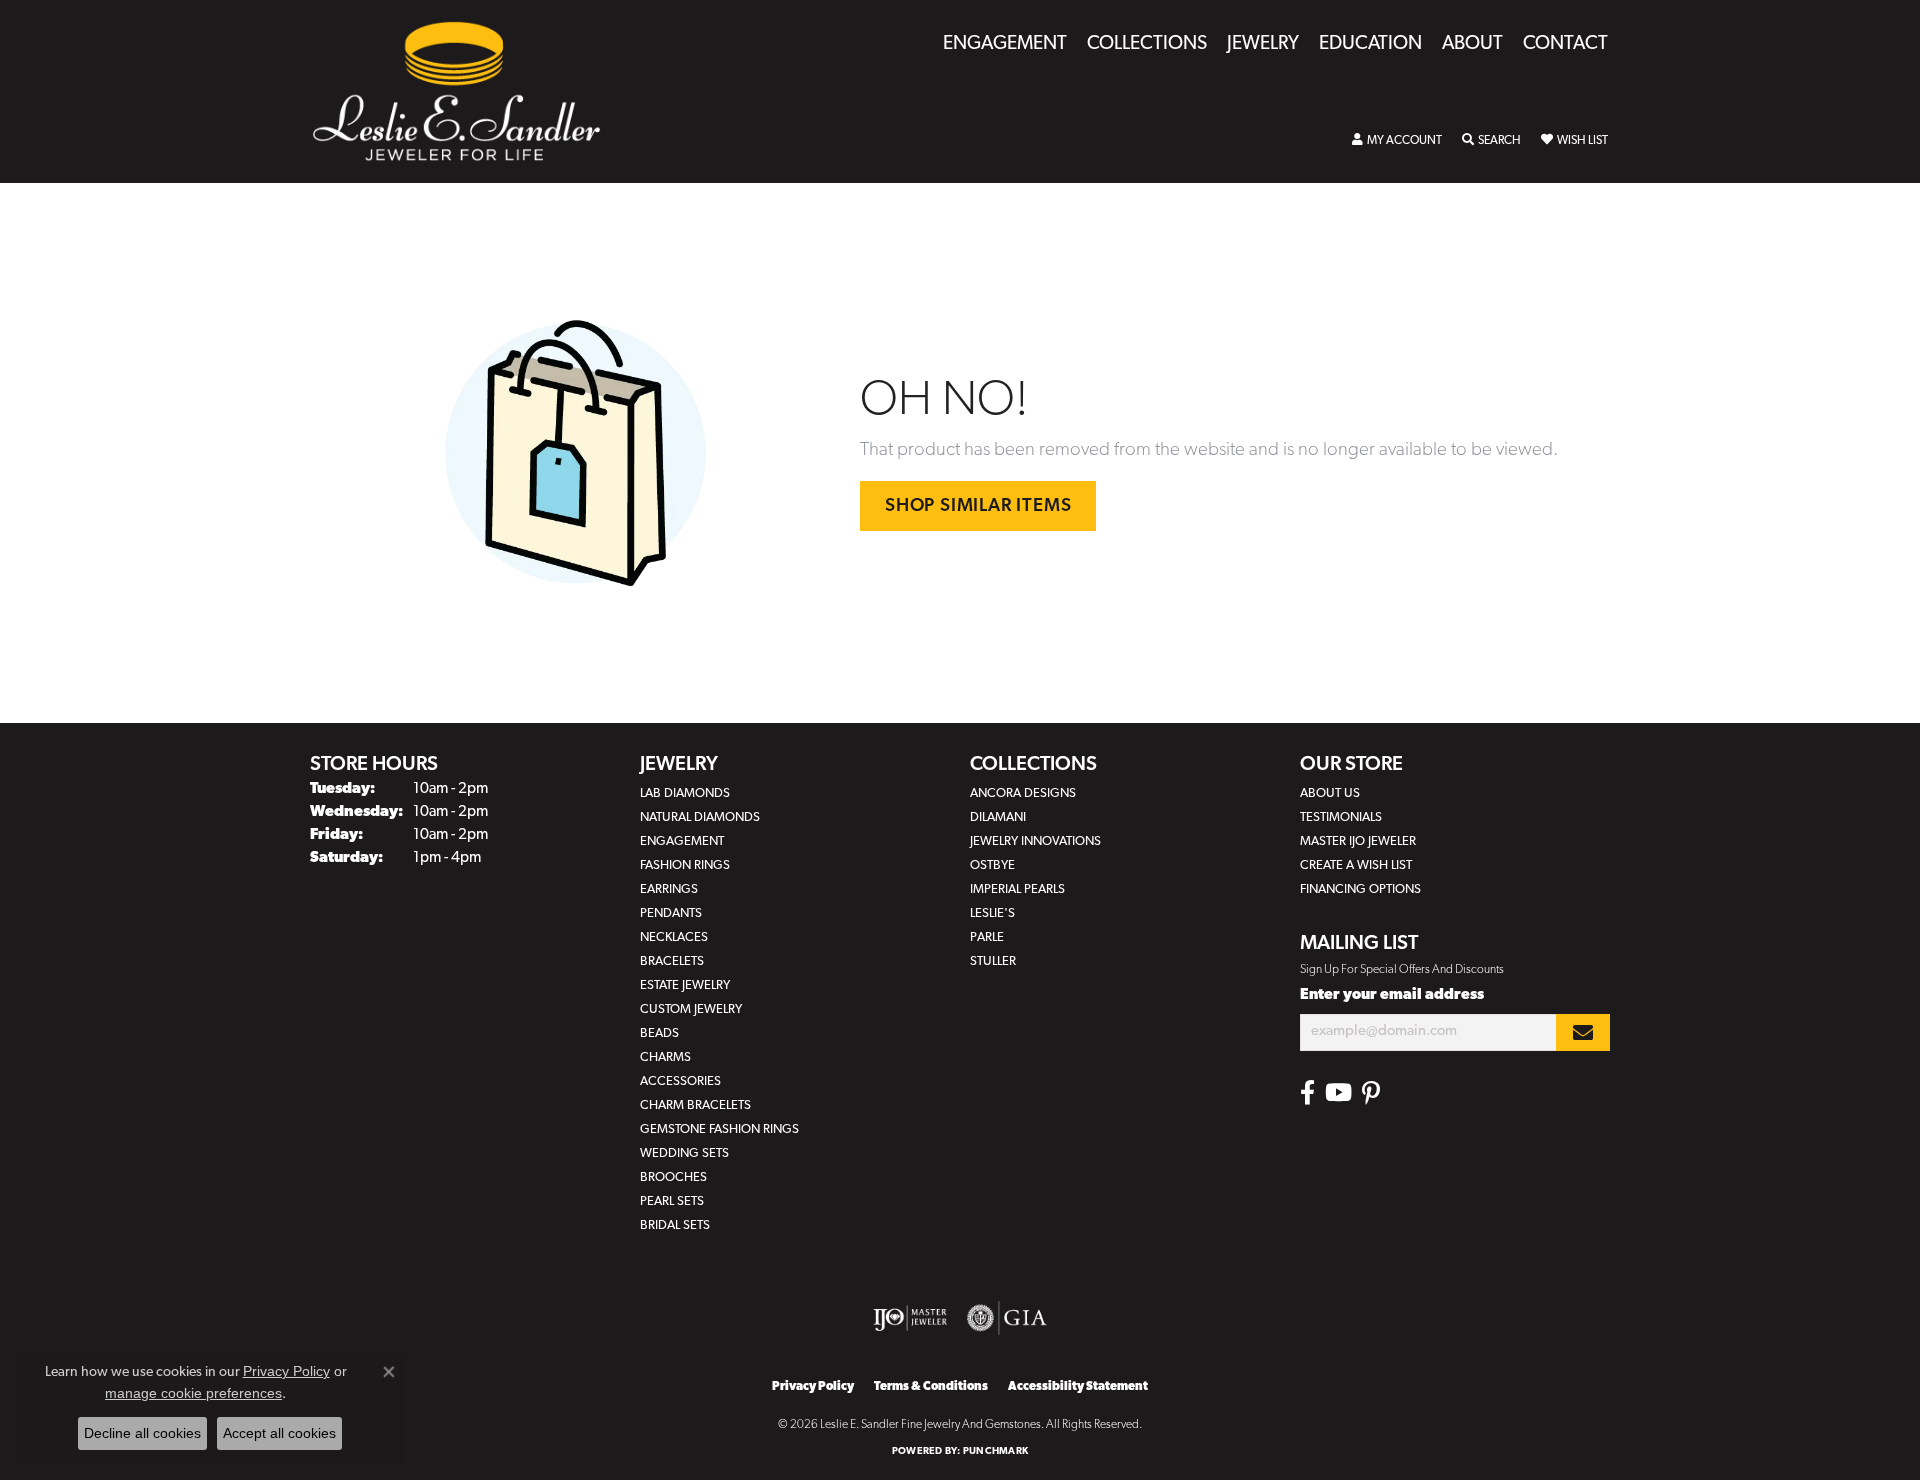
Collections (1147, 44)
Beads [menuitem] (659, 1033)
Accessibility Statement (1078, 1387)
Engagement (1005, 44)
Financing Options (1360, 889)
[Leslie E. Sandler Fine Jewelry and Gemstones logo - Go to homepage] (466, 91)
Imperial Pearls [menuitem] (1017, 889)
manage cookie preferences (193, 1393)
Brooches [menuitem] (673, 1177)
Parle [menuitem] (987, 937)
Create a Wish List (1356, 865)
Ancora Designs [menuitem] (1023, 793)
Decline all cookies (142, 1433)
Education (1370, 44)
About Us (1330, 793)
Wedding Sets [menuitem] (684, 1153)
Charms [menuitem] (665, 1057)
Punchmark (995, 1451)
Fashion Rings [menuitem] (685, 865)
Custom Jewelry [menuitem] (691, 1009)
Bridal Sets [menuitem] (675, 1225)
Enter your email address (1392, 995)
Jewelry (1263, 44)
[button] (1397, 141)
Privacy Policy (813, 1387)
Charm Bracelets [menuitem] (695, 1105)
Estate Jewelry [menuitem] (685, 985)
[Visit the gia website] (1007, 1318)
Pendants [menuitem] (671, 913)
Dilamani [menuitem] (998, 817)
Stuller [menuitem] (993, 961)
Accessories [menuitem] (680, 1081)
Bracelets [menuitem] (672, 961)
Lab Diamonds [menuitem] (685, 793)
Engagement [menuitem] (682, 841)
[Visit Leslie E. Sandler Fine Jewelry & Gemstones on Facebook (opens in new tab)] (1307, 1093)
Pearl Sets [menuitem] (672, 1201)
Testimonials (1341, 817)
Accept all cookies (279, 1433)
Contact (1565, 44)
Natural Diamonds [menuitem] (700, 817)
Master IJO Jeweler (1358, 841)
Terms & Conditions (931, 1387)
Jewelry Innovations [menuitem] (1035, 841)
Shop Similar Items (978, 506)
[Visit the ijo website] (910, 1318)
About (1472, 44)
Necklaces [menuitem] (674, 937)
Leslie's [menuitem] (992, 913)
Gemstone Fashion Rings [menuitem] (719, 1129)
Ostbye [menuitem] (992, 865)
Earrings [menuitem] (669, 889)
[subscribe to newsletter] (1583, 1032)
